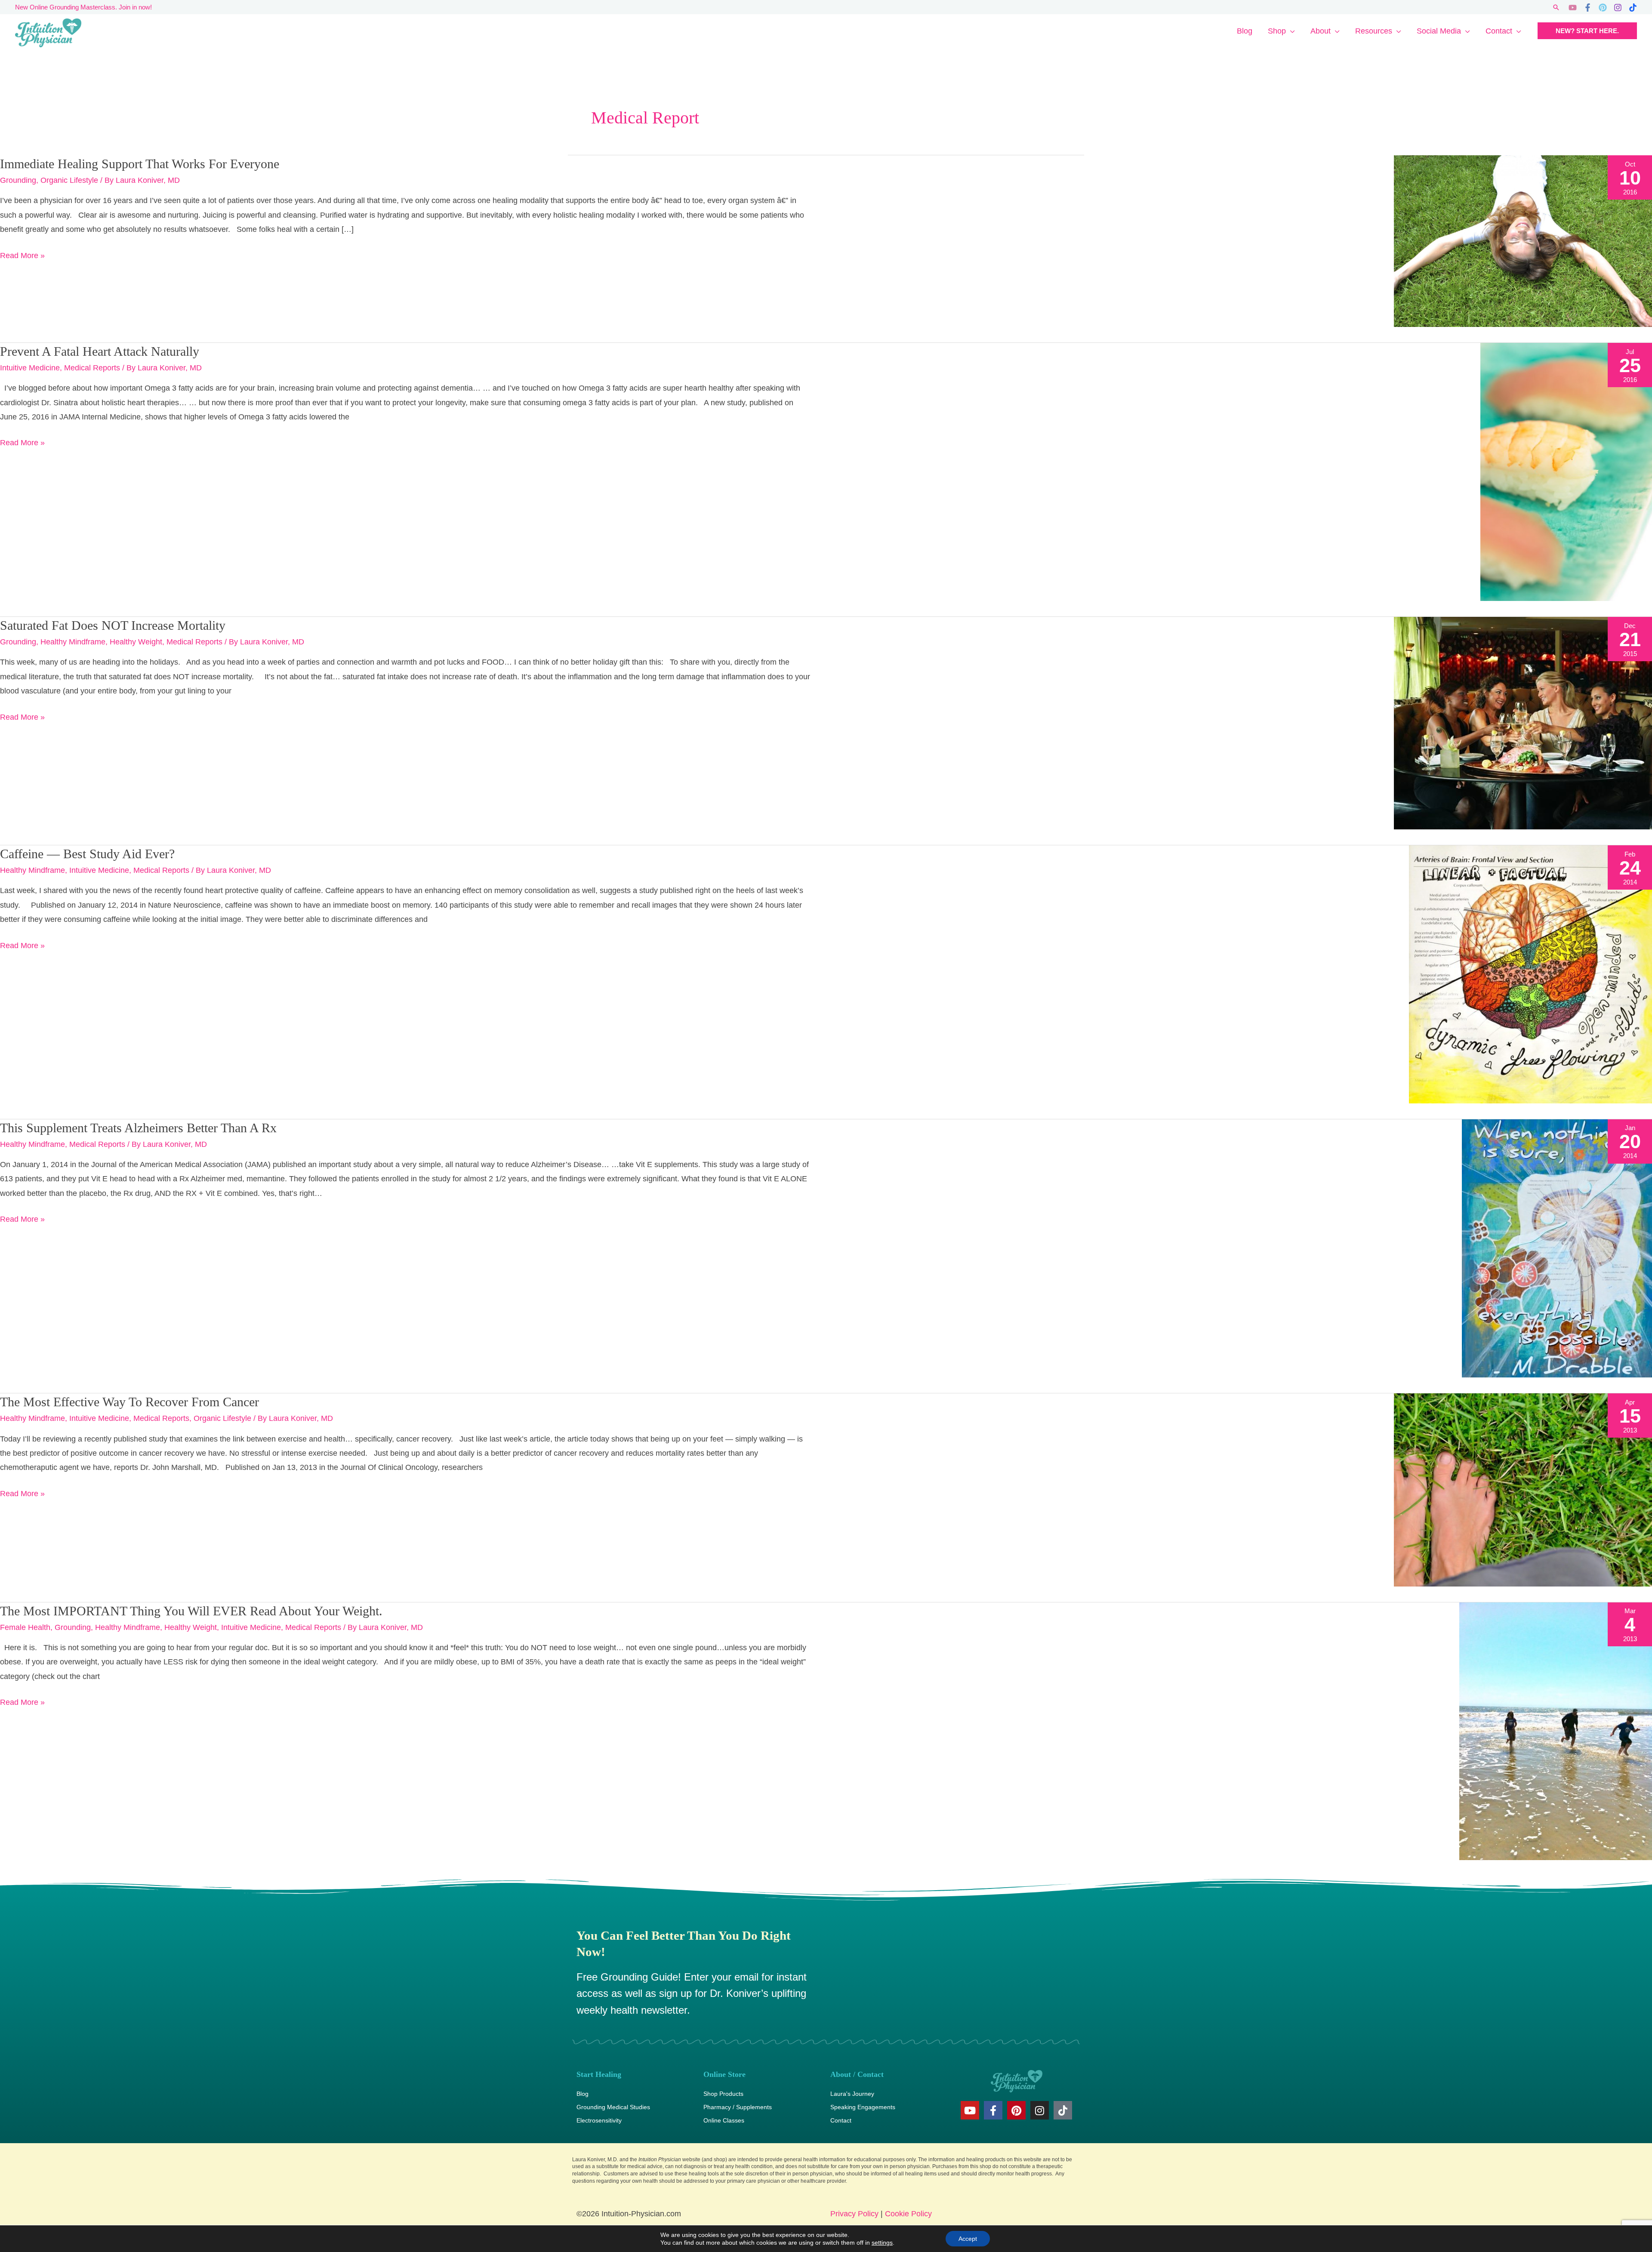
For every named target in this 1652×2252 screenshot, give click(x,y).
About (1321, 31)
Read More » (22, 254)
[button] (1556, 7)
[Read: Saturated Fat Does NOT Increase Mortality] (1523, 723)
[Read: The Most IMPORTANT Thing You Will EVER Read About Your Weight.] (1556, 1731)
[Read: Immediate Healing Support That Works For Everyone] (1523, 240)
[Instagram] (1618, 8)
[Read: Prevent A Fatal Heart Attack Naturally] (1566, 471)
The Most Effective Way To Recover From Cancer (129, 1402)
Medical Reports (92, 368)
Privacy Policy (854, 2214)
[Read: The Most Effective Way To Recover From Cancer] (1523, 1489)
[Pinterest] (1603, 8)
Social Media (1439, 31)
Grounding (18, 180)
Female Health (25, 1627)
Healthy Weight (136, 642)
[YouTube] (1573, 8)
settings (882, 2243)
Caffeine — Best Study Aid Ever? (87, 854)
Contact (1499, 31)
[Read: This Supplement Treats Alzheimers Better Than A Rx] (1557, 1248)
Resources (1374, 31)
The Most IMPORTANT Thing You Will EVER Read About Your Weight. (191, 1611)
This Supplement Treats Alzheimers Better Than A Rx (138, 1128)
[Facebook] (1588, 8)
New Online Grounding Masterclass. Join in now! (83, 7)
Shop (1277, 31)
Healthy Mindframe (73, 642)
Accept (968, 2239)
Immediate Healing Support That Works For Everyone (140, 164)
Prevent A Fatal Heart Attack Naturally (100, 351)
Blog (1245, 31)
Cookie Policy (908, 2214)
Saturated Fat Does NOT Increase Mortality (113, 625)
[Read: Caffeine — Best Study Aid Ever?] (1530, 974)
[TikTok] (1633, 8)
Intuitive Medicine (30, 368)
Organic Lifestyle (69, 180)
